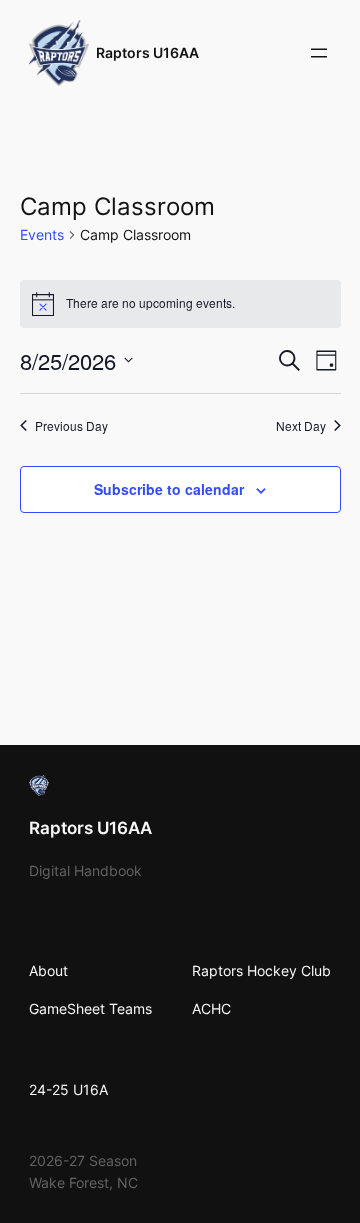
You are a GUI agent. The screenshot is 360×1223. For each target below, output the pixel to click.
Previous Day (71, 426)
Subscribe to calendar (169, 489)
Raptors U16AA (147, 52)
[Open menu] (319, 53)
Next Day (301, 426)
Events (42, 234)
